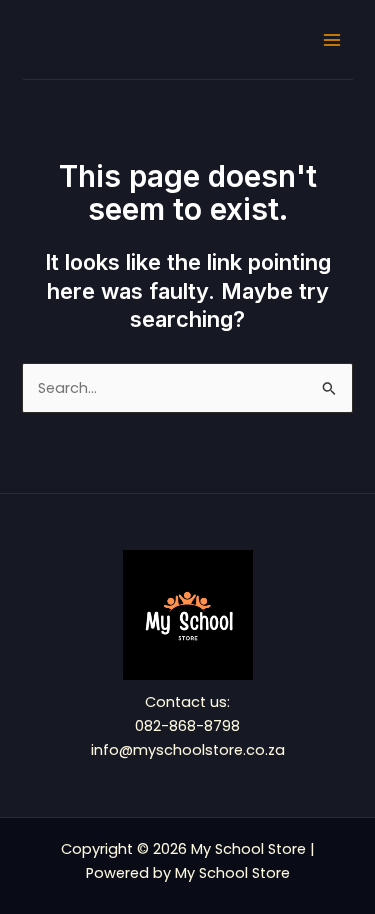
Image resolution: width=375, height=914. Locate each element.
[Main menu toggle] (332, 40)
